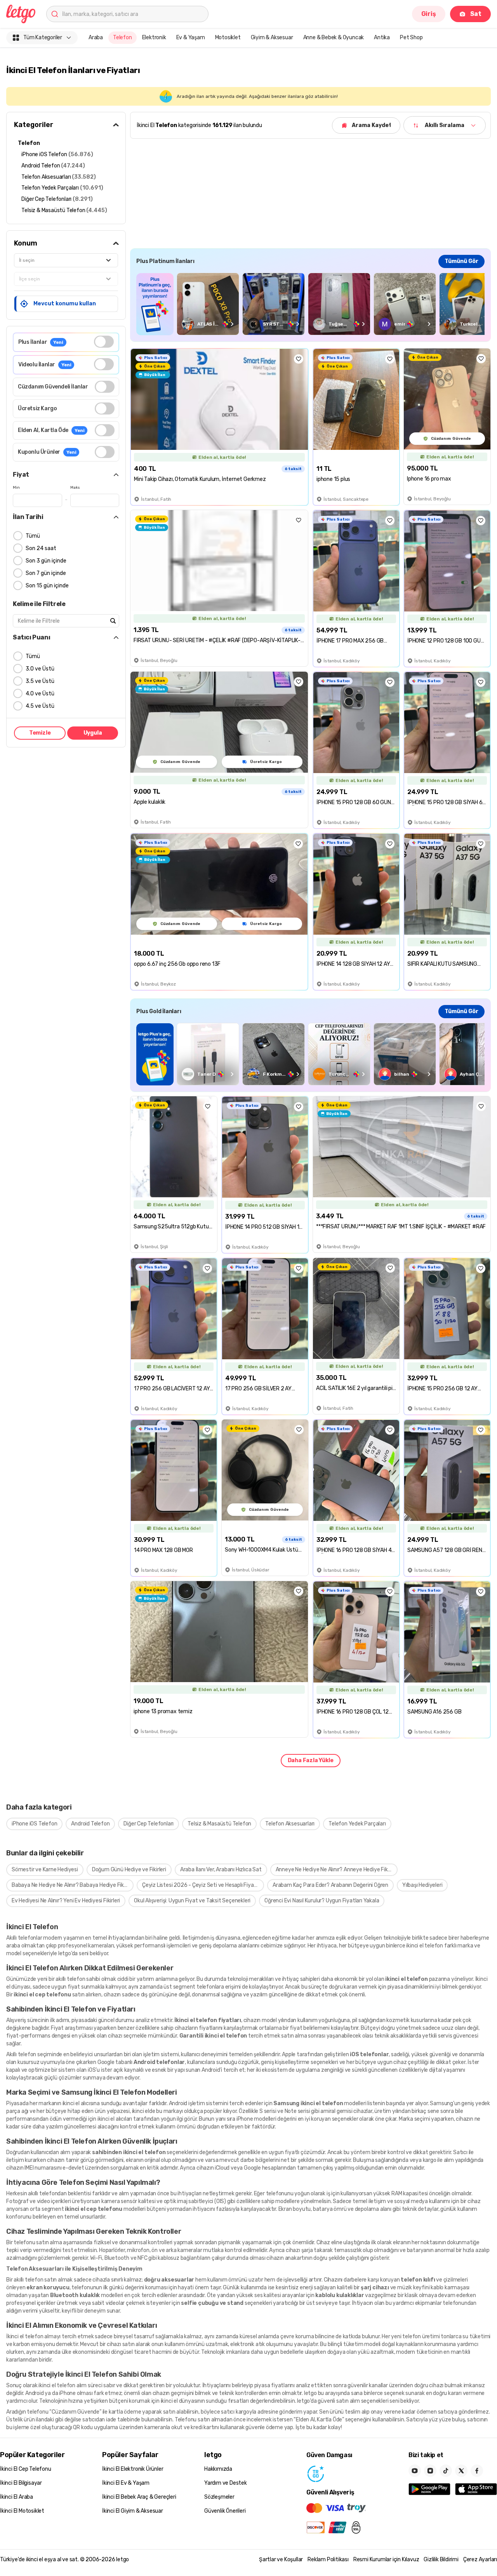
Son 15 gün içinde (47, 586)
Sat (476, 14)
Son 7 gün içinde (46, 573)
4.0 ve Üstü (40, 694)
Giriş (429, 14)
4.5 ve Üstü (40, 706)
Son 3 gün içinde (46, 561)
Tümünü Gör (461, 261)
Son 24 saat (41, 548)
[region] (310, 304)
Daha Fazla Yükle (311, 1760)
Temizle (40, 733)
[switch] (104, 342)
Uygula (93, 733)
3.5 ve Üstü (40, 681)
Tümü (33, 536)
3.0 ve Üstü (40, 669)
